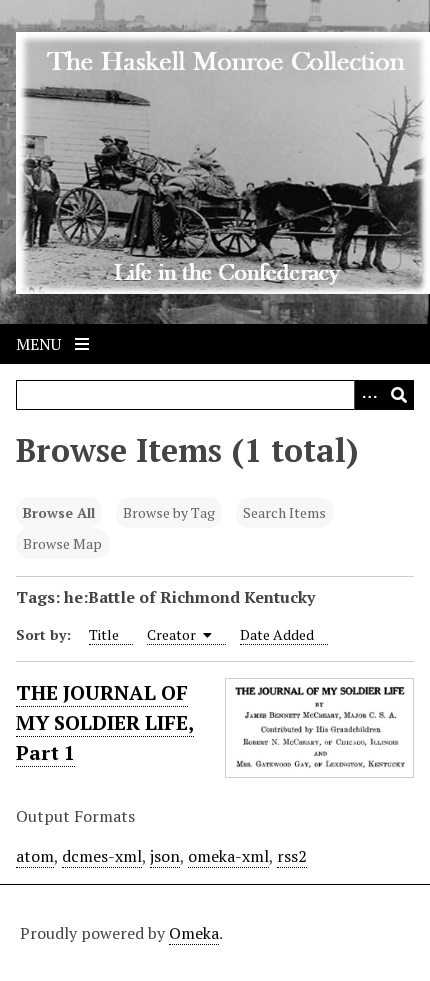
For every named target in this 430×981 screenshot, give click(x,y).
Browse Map (62, 543)
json (165, 856)
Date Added (277, 634)
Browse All (59, 512)
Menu (40, 344)
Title (104, 634)
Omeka (194, 933)
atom (35, 856)
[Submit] (399, 395)
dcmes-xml (102, 856)
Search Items (284, 512)
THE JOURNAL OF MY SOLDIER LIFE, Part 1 (105, 722)
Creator (173, 634)
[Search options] (369, 395)
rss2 (292, 856)
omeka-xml (228, 856)
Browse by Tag (169, 512)
